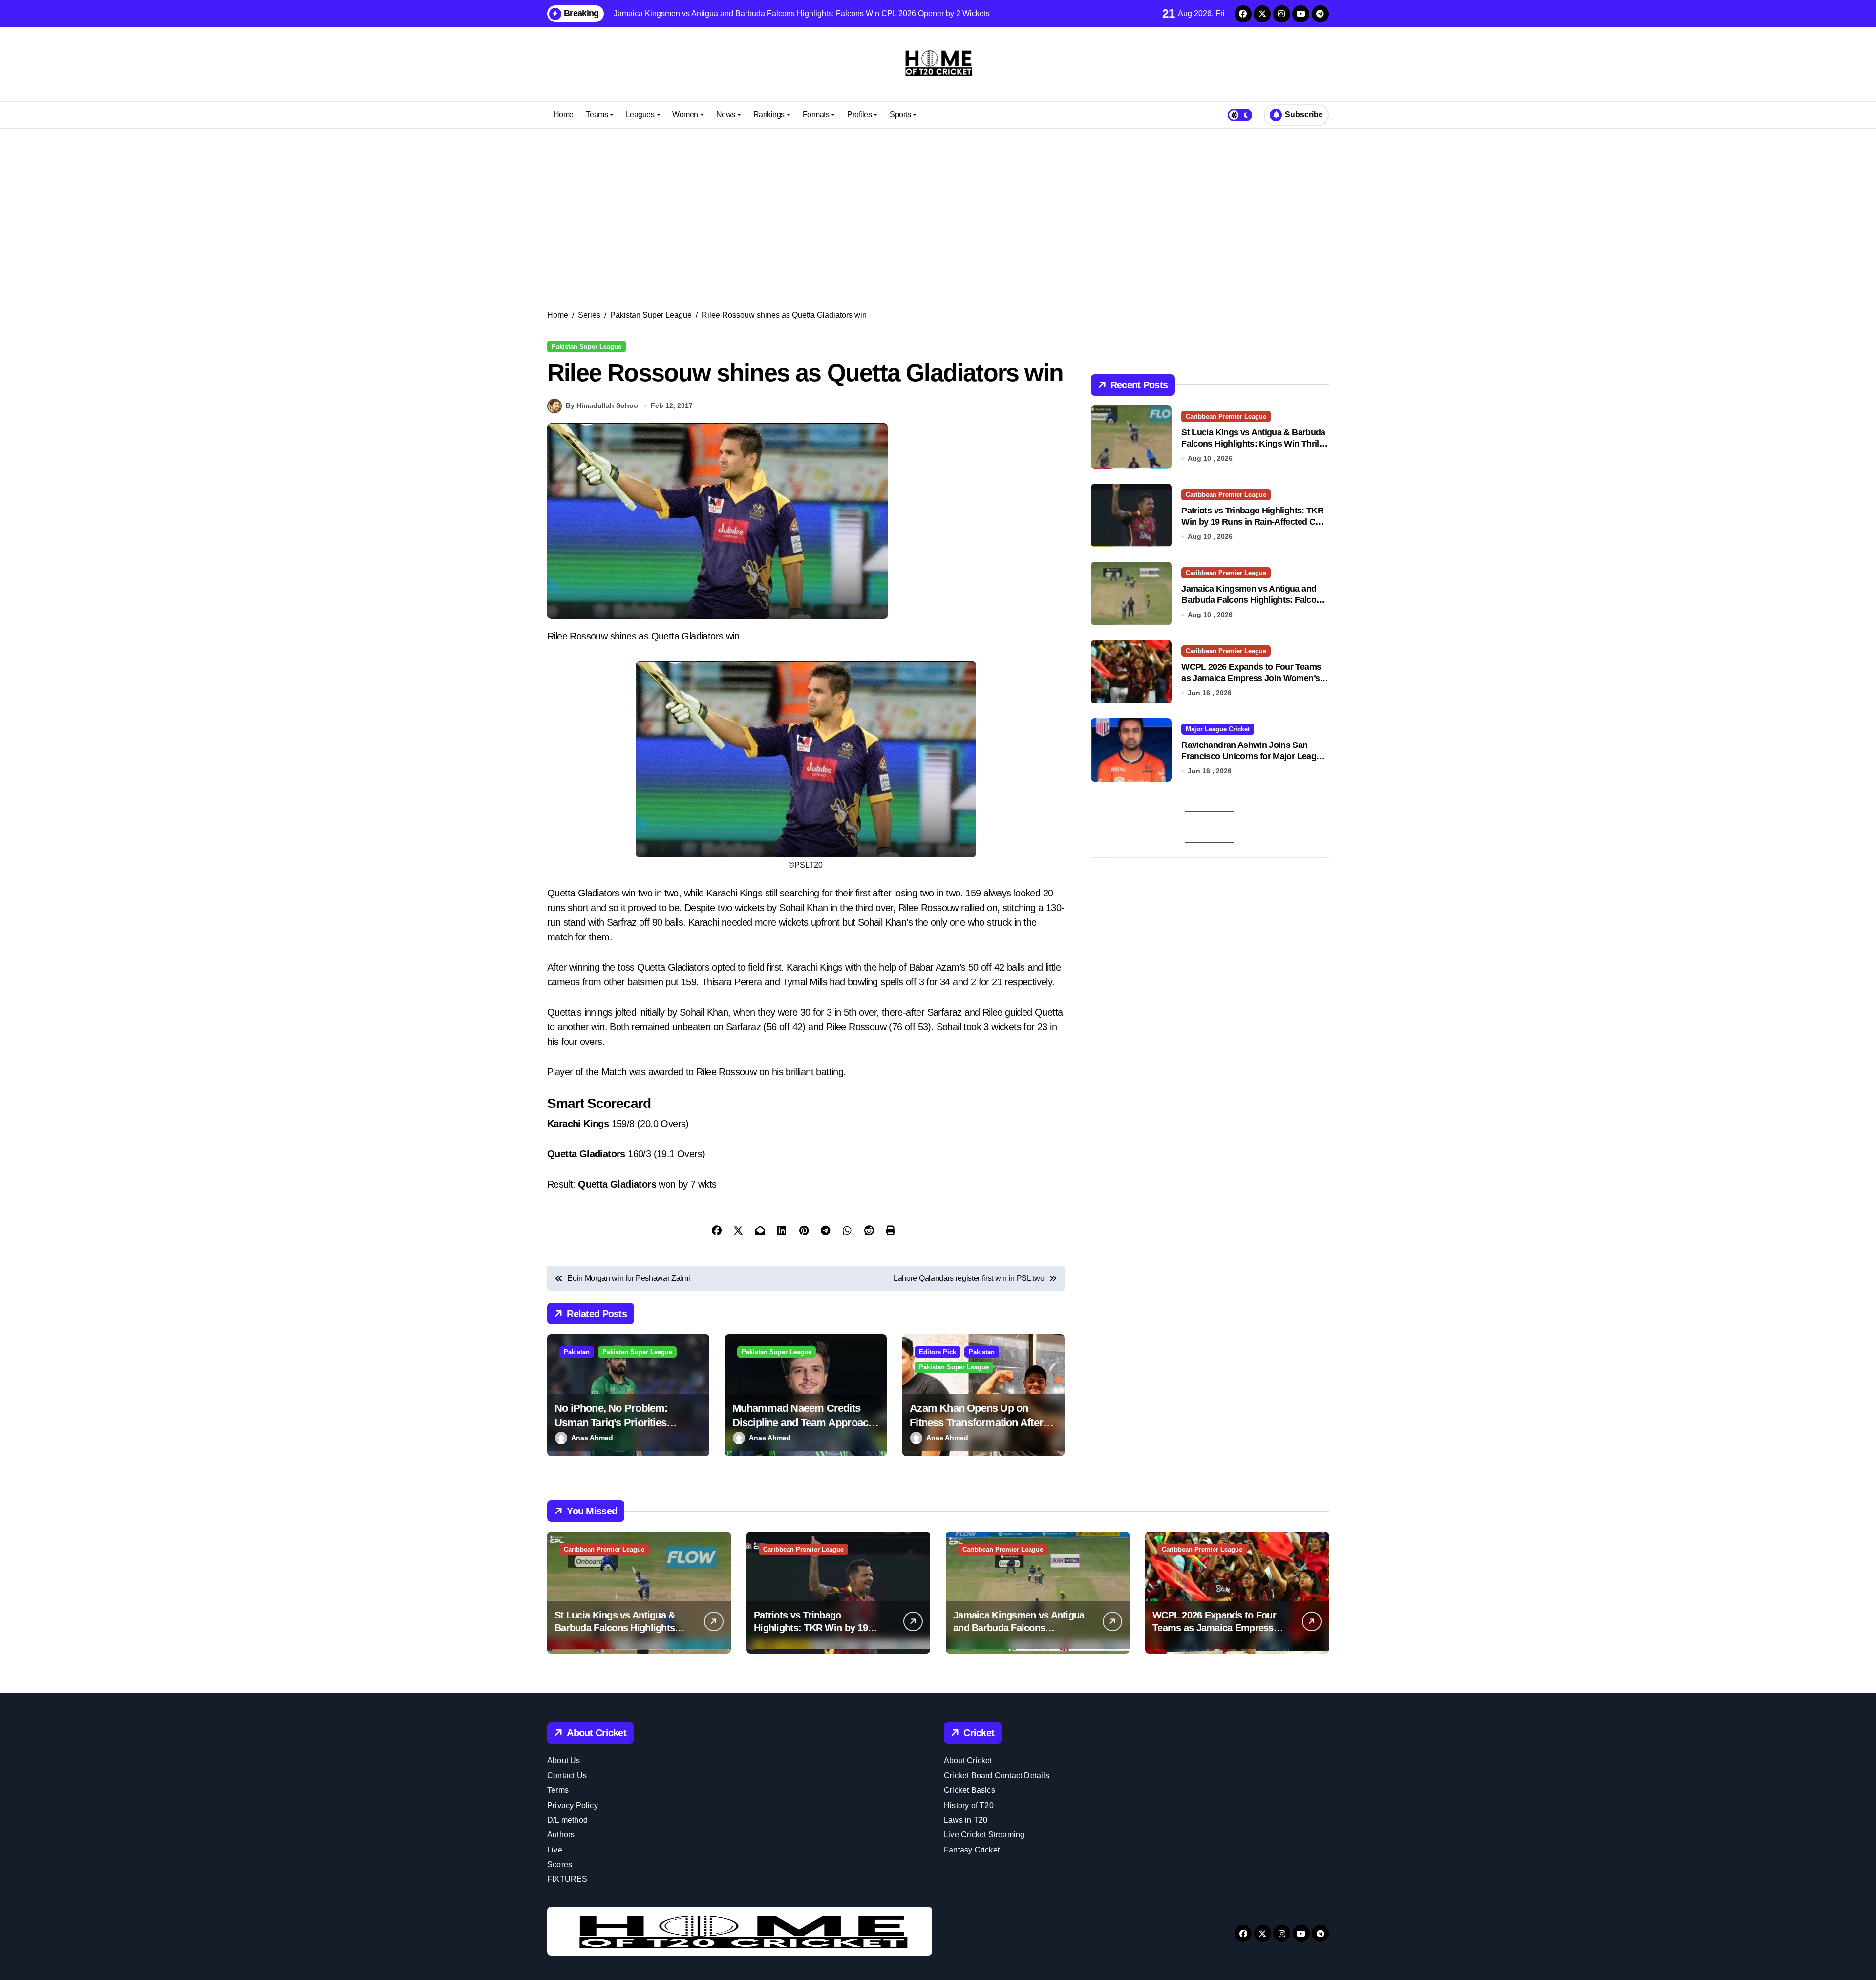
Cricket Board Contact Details (997, 1776)
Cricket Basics (970, 1790)
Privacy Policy (573, 1805)
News (726, 115)
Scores (560, 1864)
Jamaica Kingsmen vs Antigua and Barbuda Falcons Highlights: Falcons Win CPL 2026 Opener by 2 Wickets (1253, 600)
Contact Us (567, 1776)
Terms (558, 1790)
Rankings (769, 115)
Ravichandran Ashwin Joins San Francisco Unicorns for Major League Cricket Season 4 (1253, 756)
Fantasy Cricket (972, 1850)
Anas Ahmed (592, 1438)
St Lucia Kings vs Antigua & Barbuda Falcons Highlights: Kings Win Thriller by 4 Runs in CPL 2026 (1255, 444)
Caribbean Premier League (1226, 416)
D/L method (567, 1820)
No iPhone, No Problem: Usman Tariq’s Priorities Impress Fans (611, 1422)
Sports (900, 115)
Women (685, 115)
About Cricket (968, 1760)
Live (555, 1850)
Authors (561, 1835)
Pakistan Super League (586, 347)
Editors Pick (938, 1352)
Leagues (640, 115)
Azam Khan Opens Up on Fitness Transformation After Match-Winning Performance (977, 1422)
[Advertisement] (938, 207)
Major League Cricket (1218, 729)
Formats (816, 115)
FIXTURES (567, 1879)
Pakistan (577, 1352)
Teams (597, 115)
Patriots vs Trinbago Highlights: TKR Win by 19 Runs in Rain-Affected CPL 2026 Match (1253, 522)
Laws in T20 (966, 1820)
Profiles (859, 115)
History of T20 (969, 1805)
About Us (564, 1760)
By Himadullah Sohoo (602, 405)
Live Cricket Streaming (984, 1835)
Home (564, 115)
